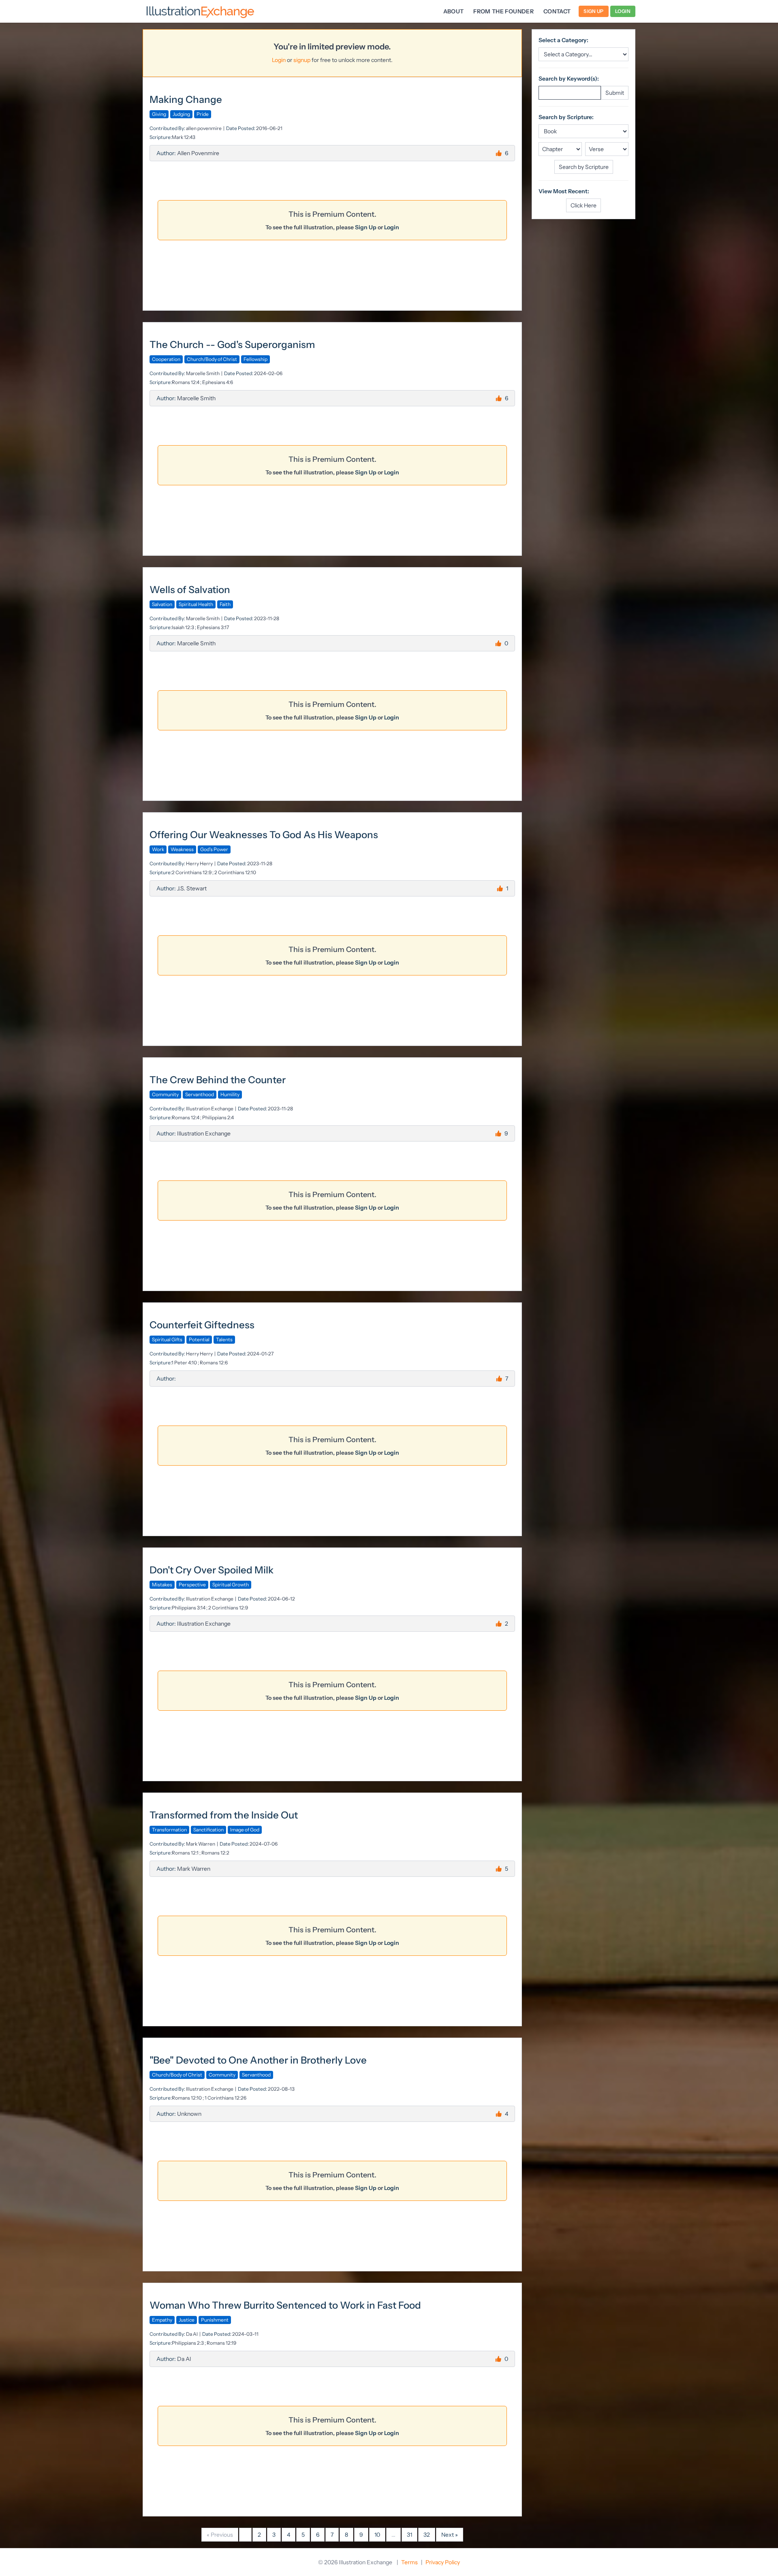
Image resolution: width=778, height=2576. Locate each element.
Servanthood (200, 1094)
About (454, 11)
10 (377, 2535)
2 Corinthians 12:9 (192, 872)
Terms (409, 2562)
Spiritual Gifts (167, 1339)
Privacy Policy (443, 2562)
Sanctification (208, 1830)
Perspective (192, 1585)
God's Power (214, 849)
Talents (224, 1339)
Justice (187, 2320)
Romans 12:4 (186, 382)
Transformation (169, 1830)
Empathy (162, 2320)
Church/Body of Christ (212, 359)
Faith (225, 604)
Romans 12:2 (215, 1853)
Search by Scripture (584, 167)
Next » (450, 2535)
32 (427, 2535)
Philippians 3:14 (189, 1608)
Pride (203, 114)
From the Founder (503, 11)
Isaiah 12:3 (183, 627)
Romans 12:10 (187, 2098)
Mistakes (162, 1585)
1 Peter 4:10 (184, 1363)
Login (623, 11)
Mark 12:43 (184, 137)
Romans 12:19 (221, 2343)
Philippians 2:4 (218, 1117)
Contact (557, 11)
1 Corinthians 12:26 (225, 2098)
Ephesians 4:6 (218, 382)
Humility (230, 1094)
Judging (181, 114)
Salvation (162, 604)
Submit (615, 93)
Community (165, 1094)
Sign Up (593, 11)
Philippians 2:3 (188, 2343)
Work (158, 849)
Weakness (182, 849)
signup (302, 60)
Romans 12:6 (214, 1363)
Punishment (215, 2320)
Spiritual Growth (231, 1585)
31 (409, 2535)
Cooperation (166, 359)
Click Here (583, 205)
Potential (199, 1339)
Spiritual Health (196, 604)
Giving (159, 114)
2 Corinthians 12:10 (235, 872)
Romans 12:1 (185, 1853)
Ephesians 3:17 (213, 627)
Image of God (245, 1830)
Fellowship (255, 359)
